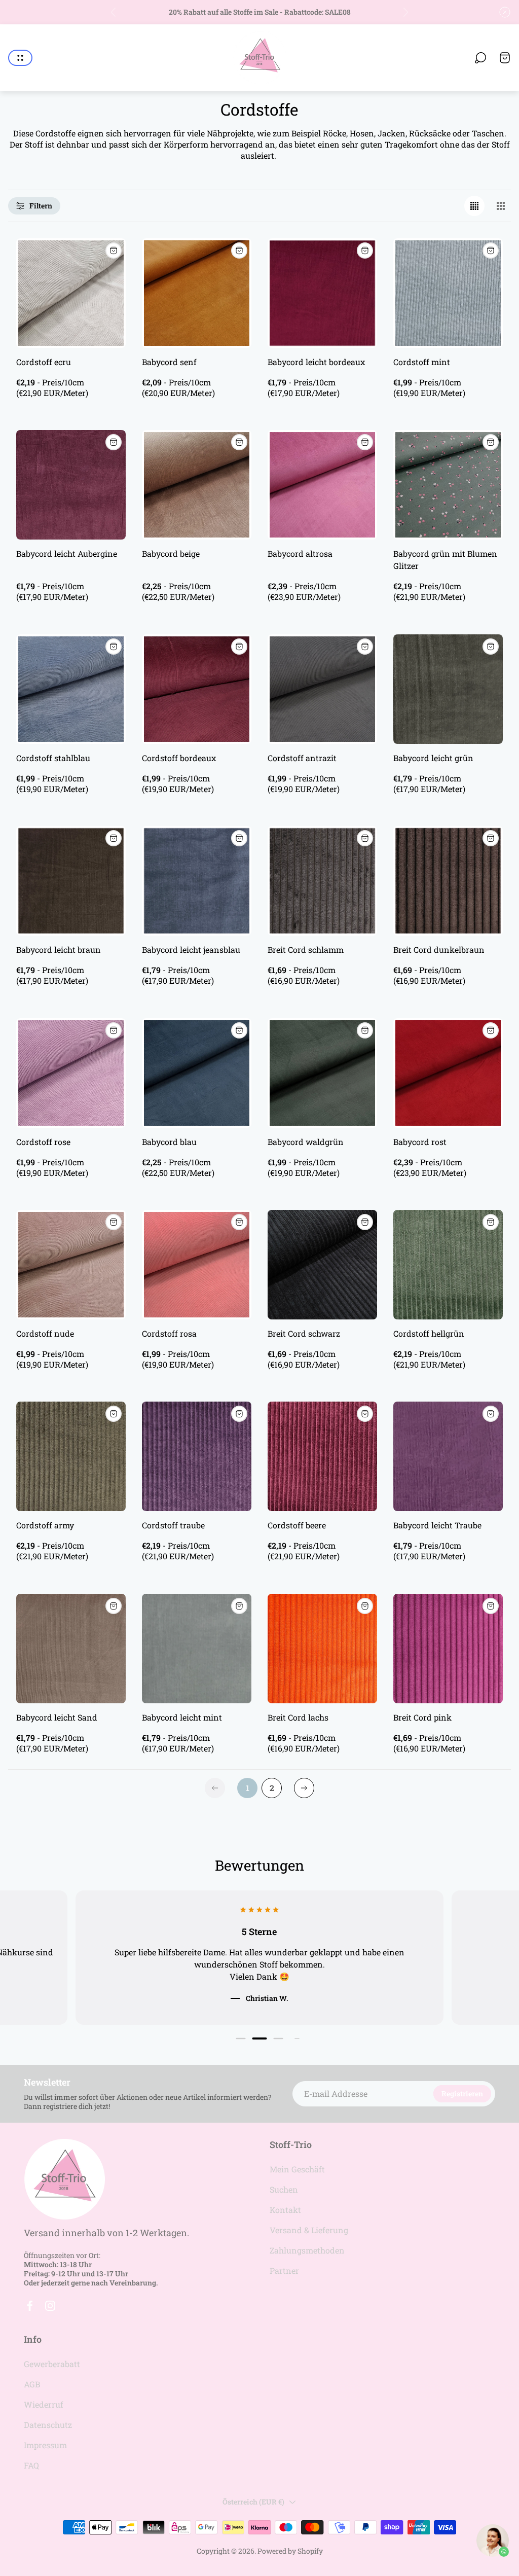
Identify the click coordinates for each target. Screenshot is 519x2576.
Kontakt (285, 2210)
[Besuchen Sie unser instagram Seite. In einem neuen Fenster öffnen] (50, 2306)
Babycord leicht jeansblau (191, 950)
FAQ (31, 2465)
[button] (240, 2039)
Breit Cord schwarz (304, 1333)
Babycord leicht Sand (57, 1717)
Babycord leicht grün (433, 758)
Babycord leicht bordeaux (316, 362)
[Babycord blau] (197, 1073)
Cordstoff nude (45, 1333)
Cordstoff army (45, 1525)
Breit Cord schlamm (306, 950)
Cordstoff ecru (44, 362)
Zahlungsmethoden (307, 2250)
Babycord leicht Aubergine (67, 553)
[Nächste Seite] (304, 1788)
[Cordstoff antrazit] (322, 689)
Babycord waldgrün (306, 1142)
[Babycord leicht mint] (197, 1649)
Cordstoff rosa (169, 1333)
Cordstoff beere (297, 1525)
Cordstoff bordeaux (179, 758)
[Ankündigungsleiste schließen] (505, 12)
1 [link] (248, 1788)
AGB (32, 2384)
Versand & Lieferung (309, 2230)
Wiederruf (44, 2404)
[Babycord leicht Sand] (71, 1649)
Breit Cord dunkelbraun (439, 950)
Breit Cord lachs (298, 1717)
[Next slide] (405, 12)
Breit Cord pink (422, 1717)
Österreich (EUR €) (253, 2502)
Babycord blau (169, 1142)
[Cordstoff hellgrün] (448, 1265)
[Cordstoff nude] (71, 1265)
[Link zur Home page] (64, 2179)
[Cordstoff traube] (197, 1456)
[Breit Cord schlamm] (322, 881)
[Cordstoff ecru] (71, 293)
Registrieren (462, 2094)
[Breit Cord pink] (448, 1649)
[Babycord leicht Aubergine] (71, 485)
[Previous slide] (114, 12)
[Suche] (480, 58)
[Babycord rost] (448, 1073)
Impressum (45, 2445)
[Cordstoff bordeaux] (197, 689)
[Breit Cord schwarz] (322, 1265)
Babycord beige (171, 553)
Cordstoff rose (43, 1142)
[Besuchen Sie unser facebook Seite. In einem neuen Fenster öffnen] (30, 2306)
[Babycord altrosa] (322, 485)
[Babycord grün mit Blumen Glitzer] (448, 485)
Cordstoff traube (173, 1525)
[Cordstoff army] (71, 1456)
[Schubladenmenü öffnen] (20, 58)
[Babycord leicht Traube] (448, 1456)
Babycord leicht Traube (437, 1525)
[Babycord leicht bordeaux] (322, 293)
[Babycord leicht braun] (71, 881)
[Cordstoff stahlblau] (71, 689)
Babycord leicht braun (59, 950)
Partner (284, 2270)
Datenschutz (48, 2425)
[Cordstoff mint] (448, 293)
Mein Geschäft (297, 2169)
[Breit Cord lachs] (322, 1649)
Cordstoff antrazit (302, 758)
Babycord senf (169, 362)
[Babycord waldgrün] (322, 1073)
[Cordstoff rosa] (197, 1265)
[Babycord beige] (197, 485)
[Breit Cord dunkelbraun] (448, 881)
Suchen (284, 2189)
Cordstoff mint (422, 362)
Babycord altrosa (300, 553)
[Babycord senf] (197, 293)
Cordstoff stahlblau (53, 758)
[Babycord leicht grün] (448, 689)
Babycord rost (420, 1142)
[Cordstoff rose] (71, 1073)
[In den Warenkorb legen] (114, 251)
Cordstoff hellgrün (429, 1333)
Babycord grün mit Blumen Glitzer (445, 560)
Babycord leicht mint (182, 1717)
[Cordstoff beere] (322, 1456)
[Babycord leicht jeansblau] (197, 881)
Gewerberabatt (52, 2364)
